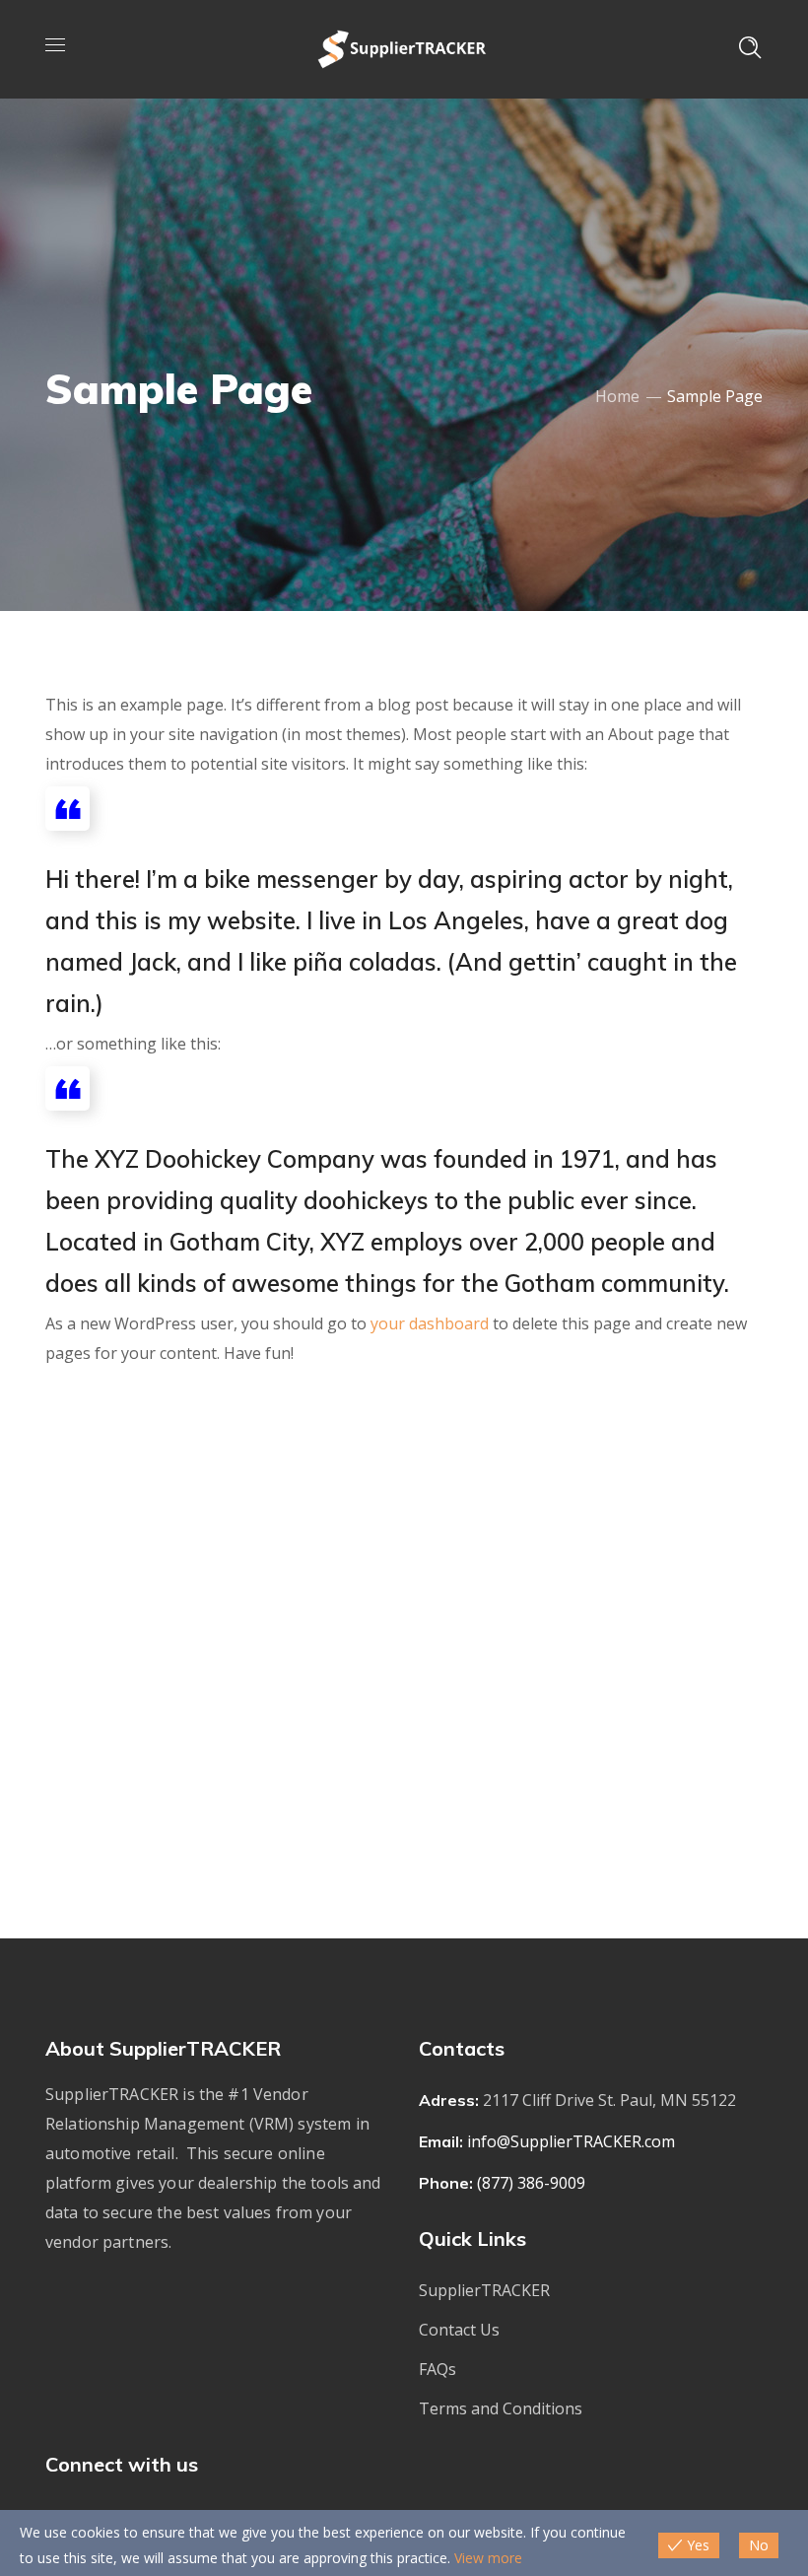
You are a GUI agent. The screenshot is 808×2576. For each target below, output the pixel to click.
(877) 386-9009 (531, 2183)
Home (617, 396)
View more (488, 2558)
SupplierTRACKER (484, 2290)
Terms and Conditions (501, 2408)
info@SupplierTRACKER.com (571, 2141)
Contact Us (459, 2330)
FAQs (438, 2369)
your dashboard (430, 1323)
